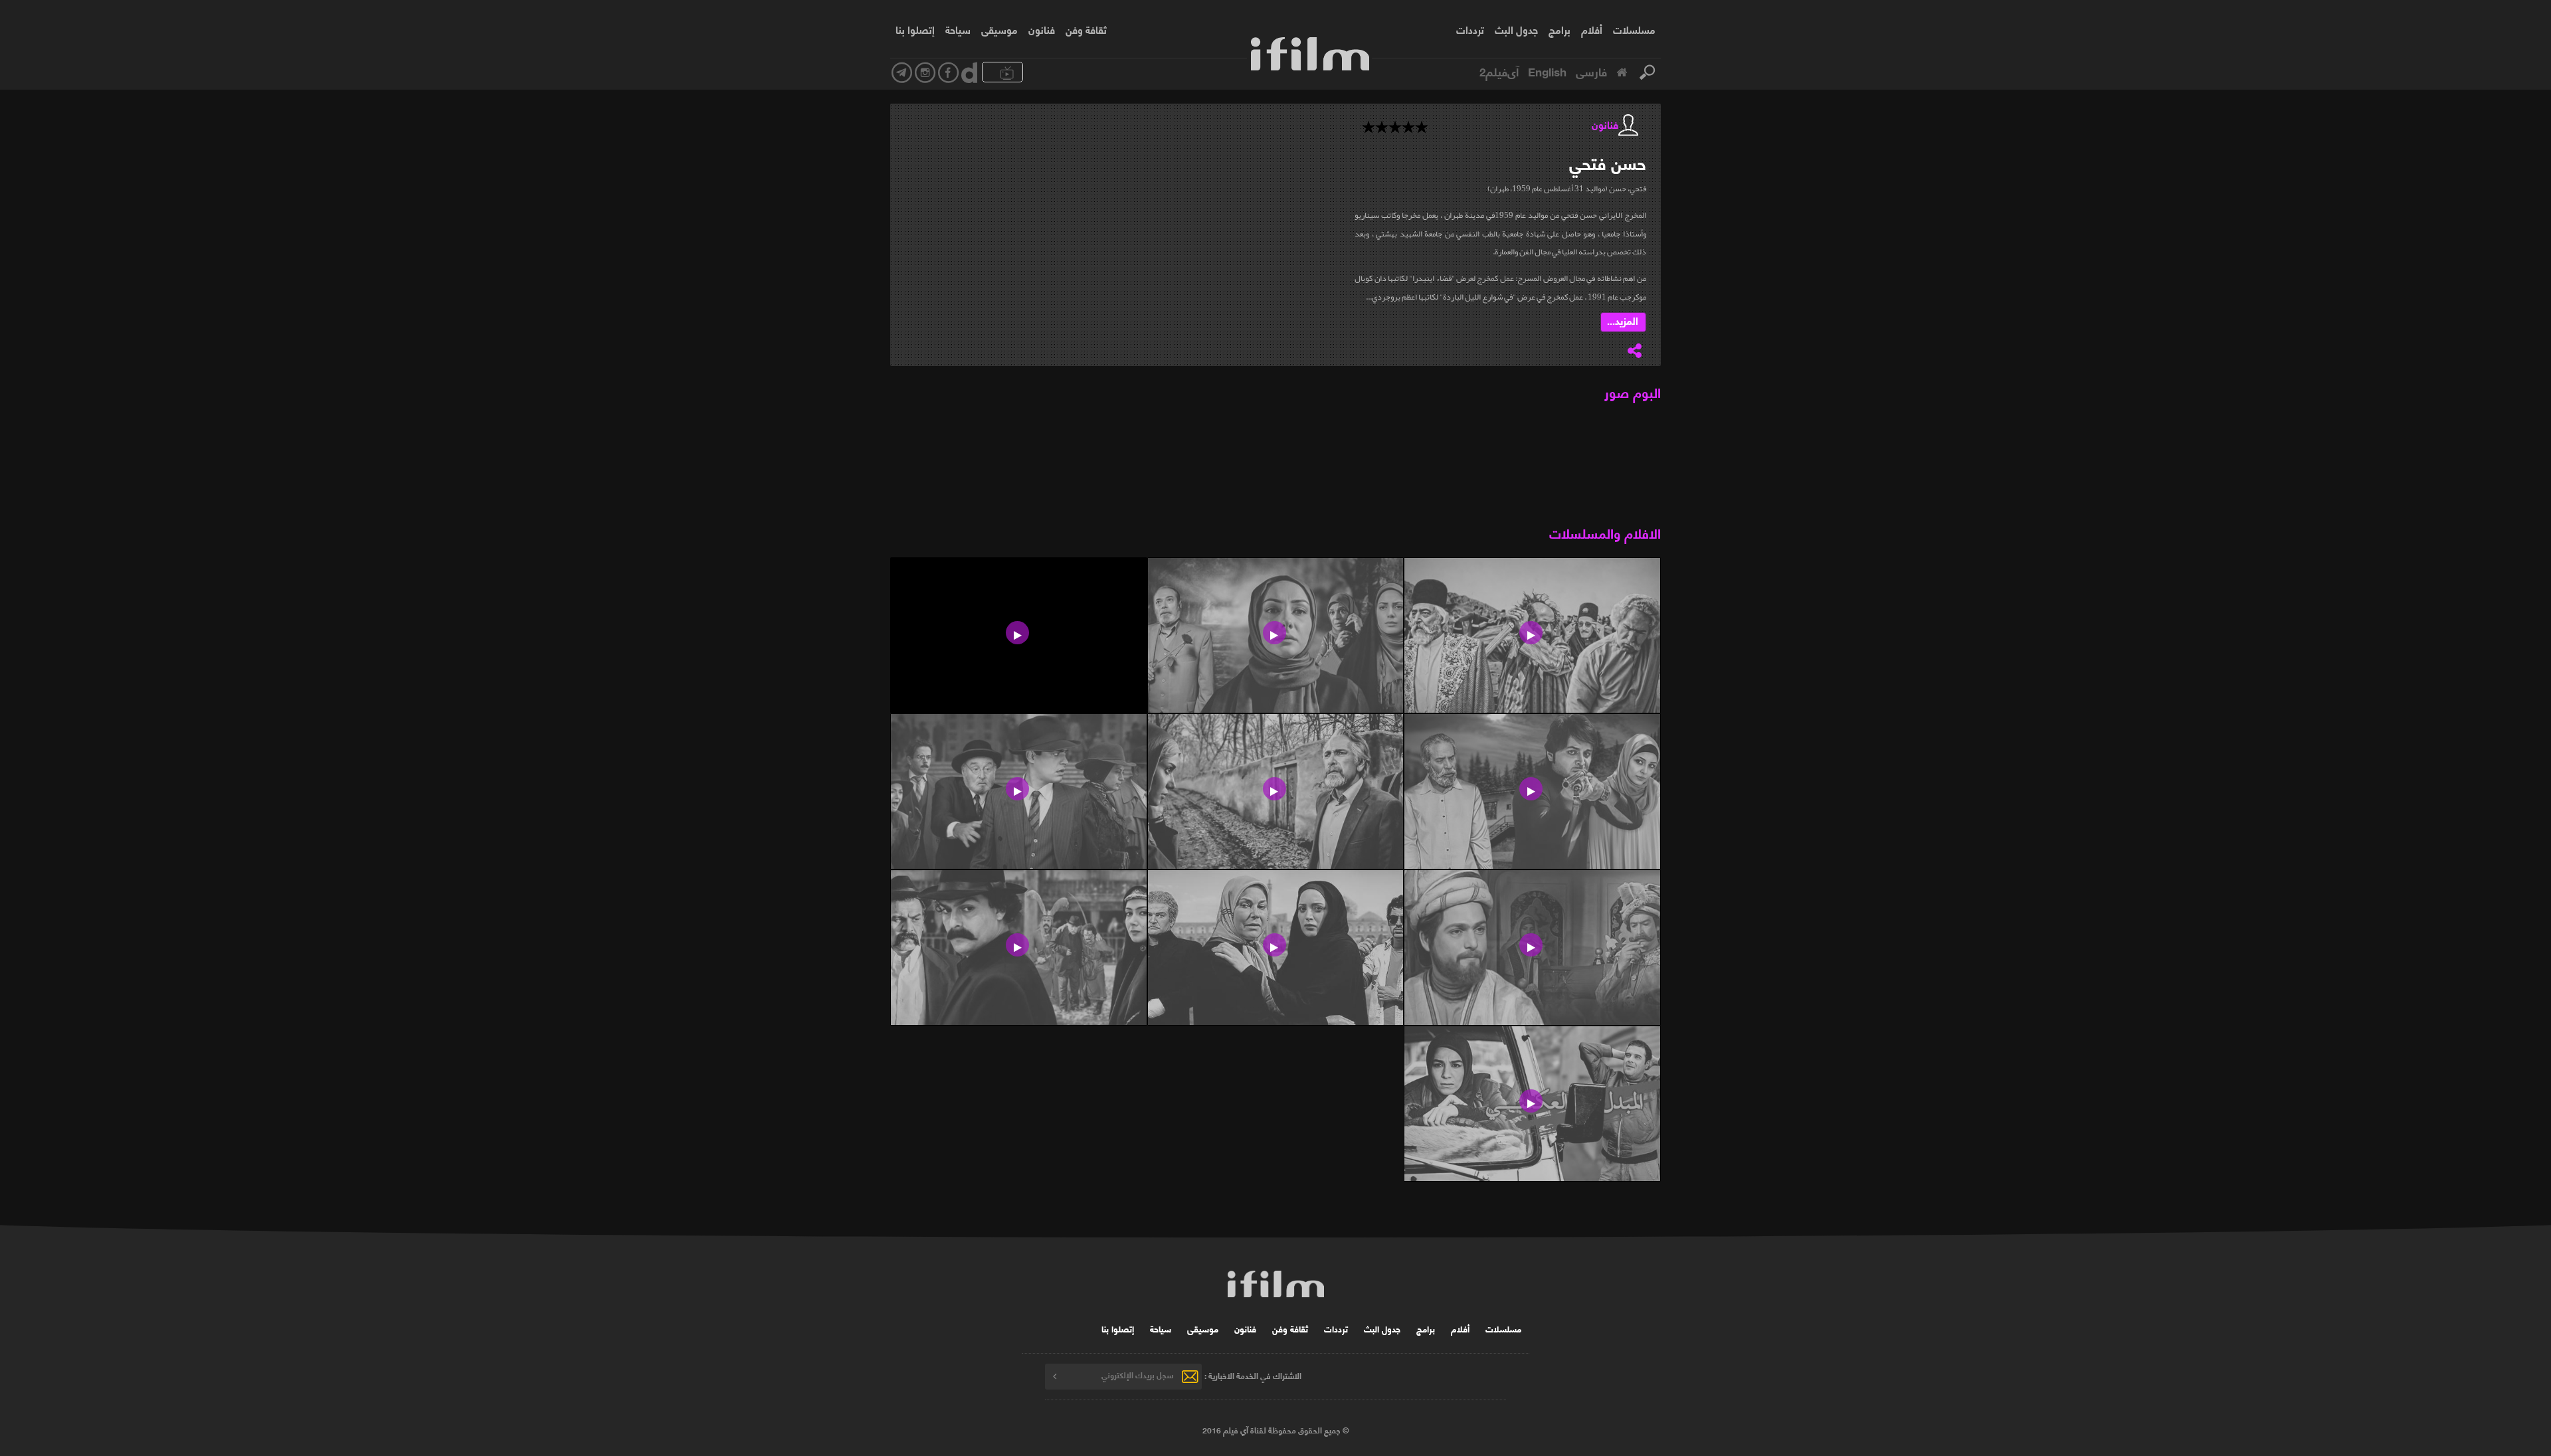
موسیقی (999, 29)
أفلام (1592, 29)
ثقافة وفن (1086, 29)
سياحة (958, 29)
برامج (1559, 29)
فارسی (1591, 71)
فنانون (1042, 29)
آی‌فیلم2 (1499, 71)
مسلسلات (1634, 29)
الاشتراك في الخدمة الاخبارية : (1253, 1375)
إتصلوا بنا (915, 29)
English (1547, 71)
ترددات (1470, 29)
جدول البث (1516, 29)
